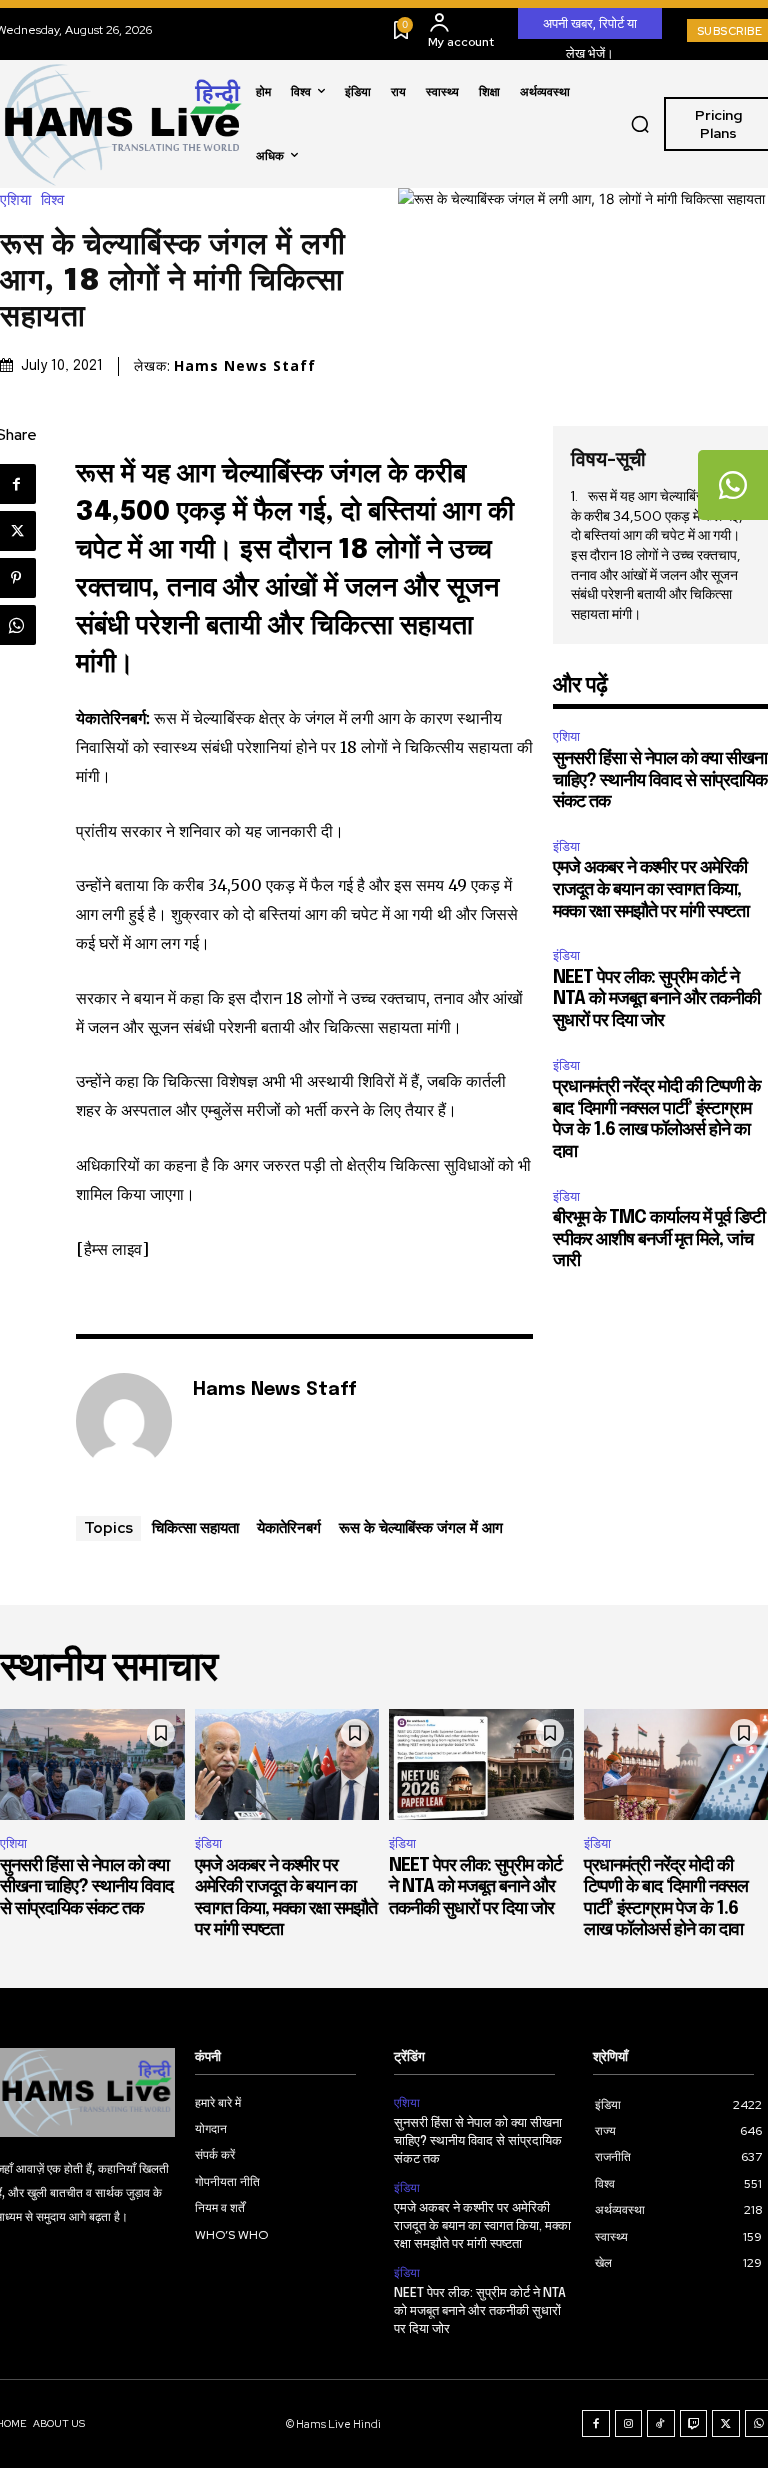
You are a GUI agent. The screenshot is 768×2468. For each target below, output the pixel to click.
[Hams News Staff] (124, 1421)
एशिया (15, 200)
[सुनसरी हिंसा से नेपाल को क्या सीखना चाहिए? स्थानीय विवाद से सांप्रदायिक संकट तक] (92, 1764)
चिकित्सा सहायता (195, 1527)
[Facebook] (596, 2424)
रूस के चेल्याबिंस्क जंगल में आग (421, 1527)
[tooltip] (733, 485)
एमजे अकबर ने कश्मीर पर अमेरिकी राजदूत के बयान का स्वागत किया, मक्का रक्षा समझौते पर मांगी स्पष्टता (651, 889)
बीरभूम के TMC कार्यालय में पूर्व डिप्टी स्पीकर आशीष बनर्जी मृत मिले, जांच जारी (659, 1239)
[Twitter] (726, 2424)
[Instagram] (629, 2424)
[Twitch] (694, 2424)
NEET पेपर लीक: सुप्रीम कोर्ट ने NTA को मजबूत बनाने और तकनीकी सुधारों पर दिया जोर (656, 999)
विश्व (52, 200)
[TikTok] (661, 2424)
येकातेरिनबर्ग (289, 1527)
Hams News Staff (245, 366)
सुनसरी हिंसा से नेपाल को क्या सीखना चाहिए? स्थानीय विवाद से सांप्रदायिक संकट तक (660, 780)
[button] (640, 124)
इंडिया (566, 846)
